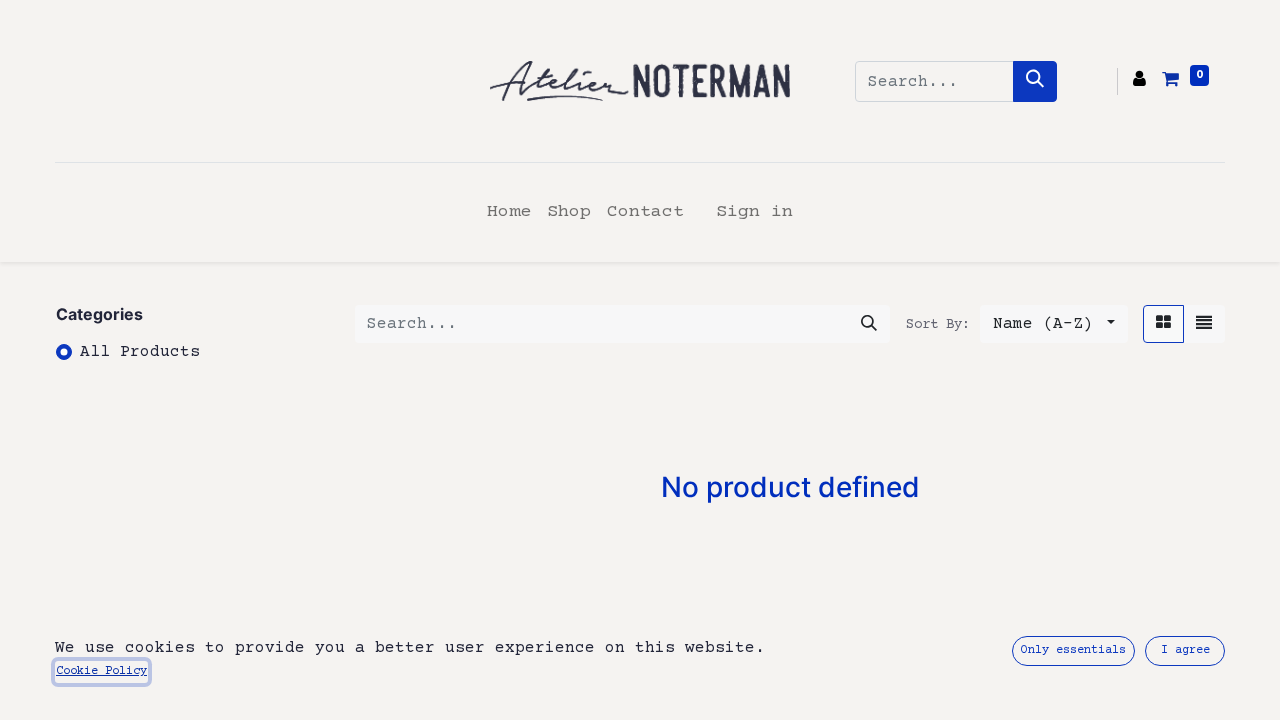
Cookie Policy (101, 671)
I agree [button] (1185, 650)
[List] (1204, 324)
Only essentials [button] (1073, 650)
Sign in (754, 212)
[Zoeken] (1035, 81)
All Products (140, 352)
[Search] (869, 324)
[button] (1054, 324)
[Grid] (1163, 324)
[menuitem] (509, 212)
